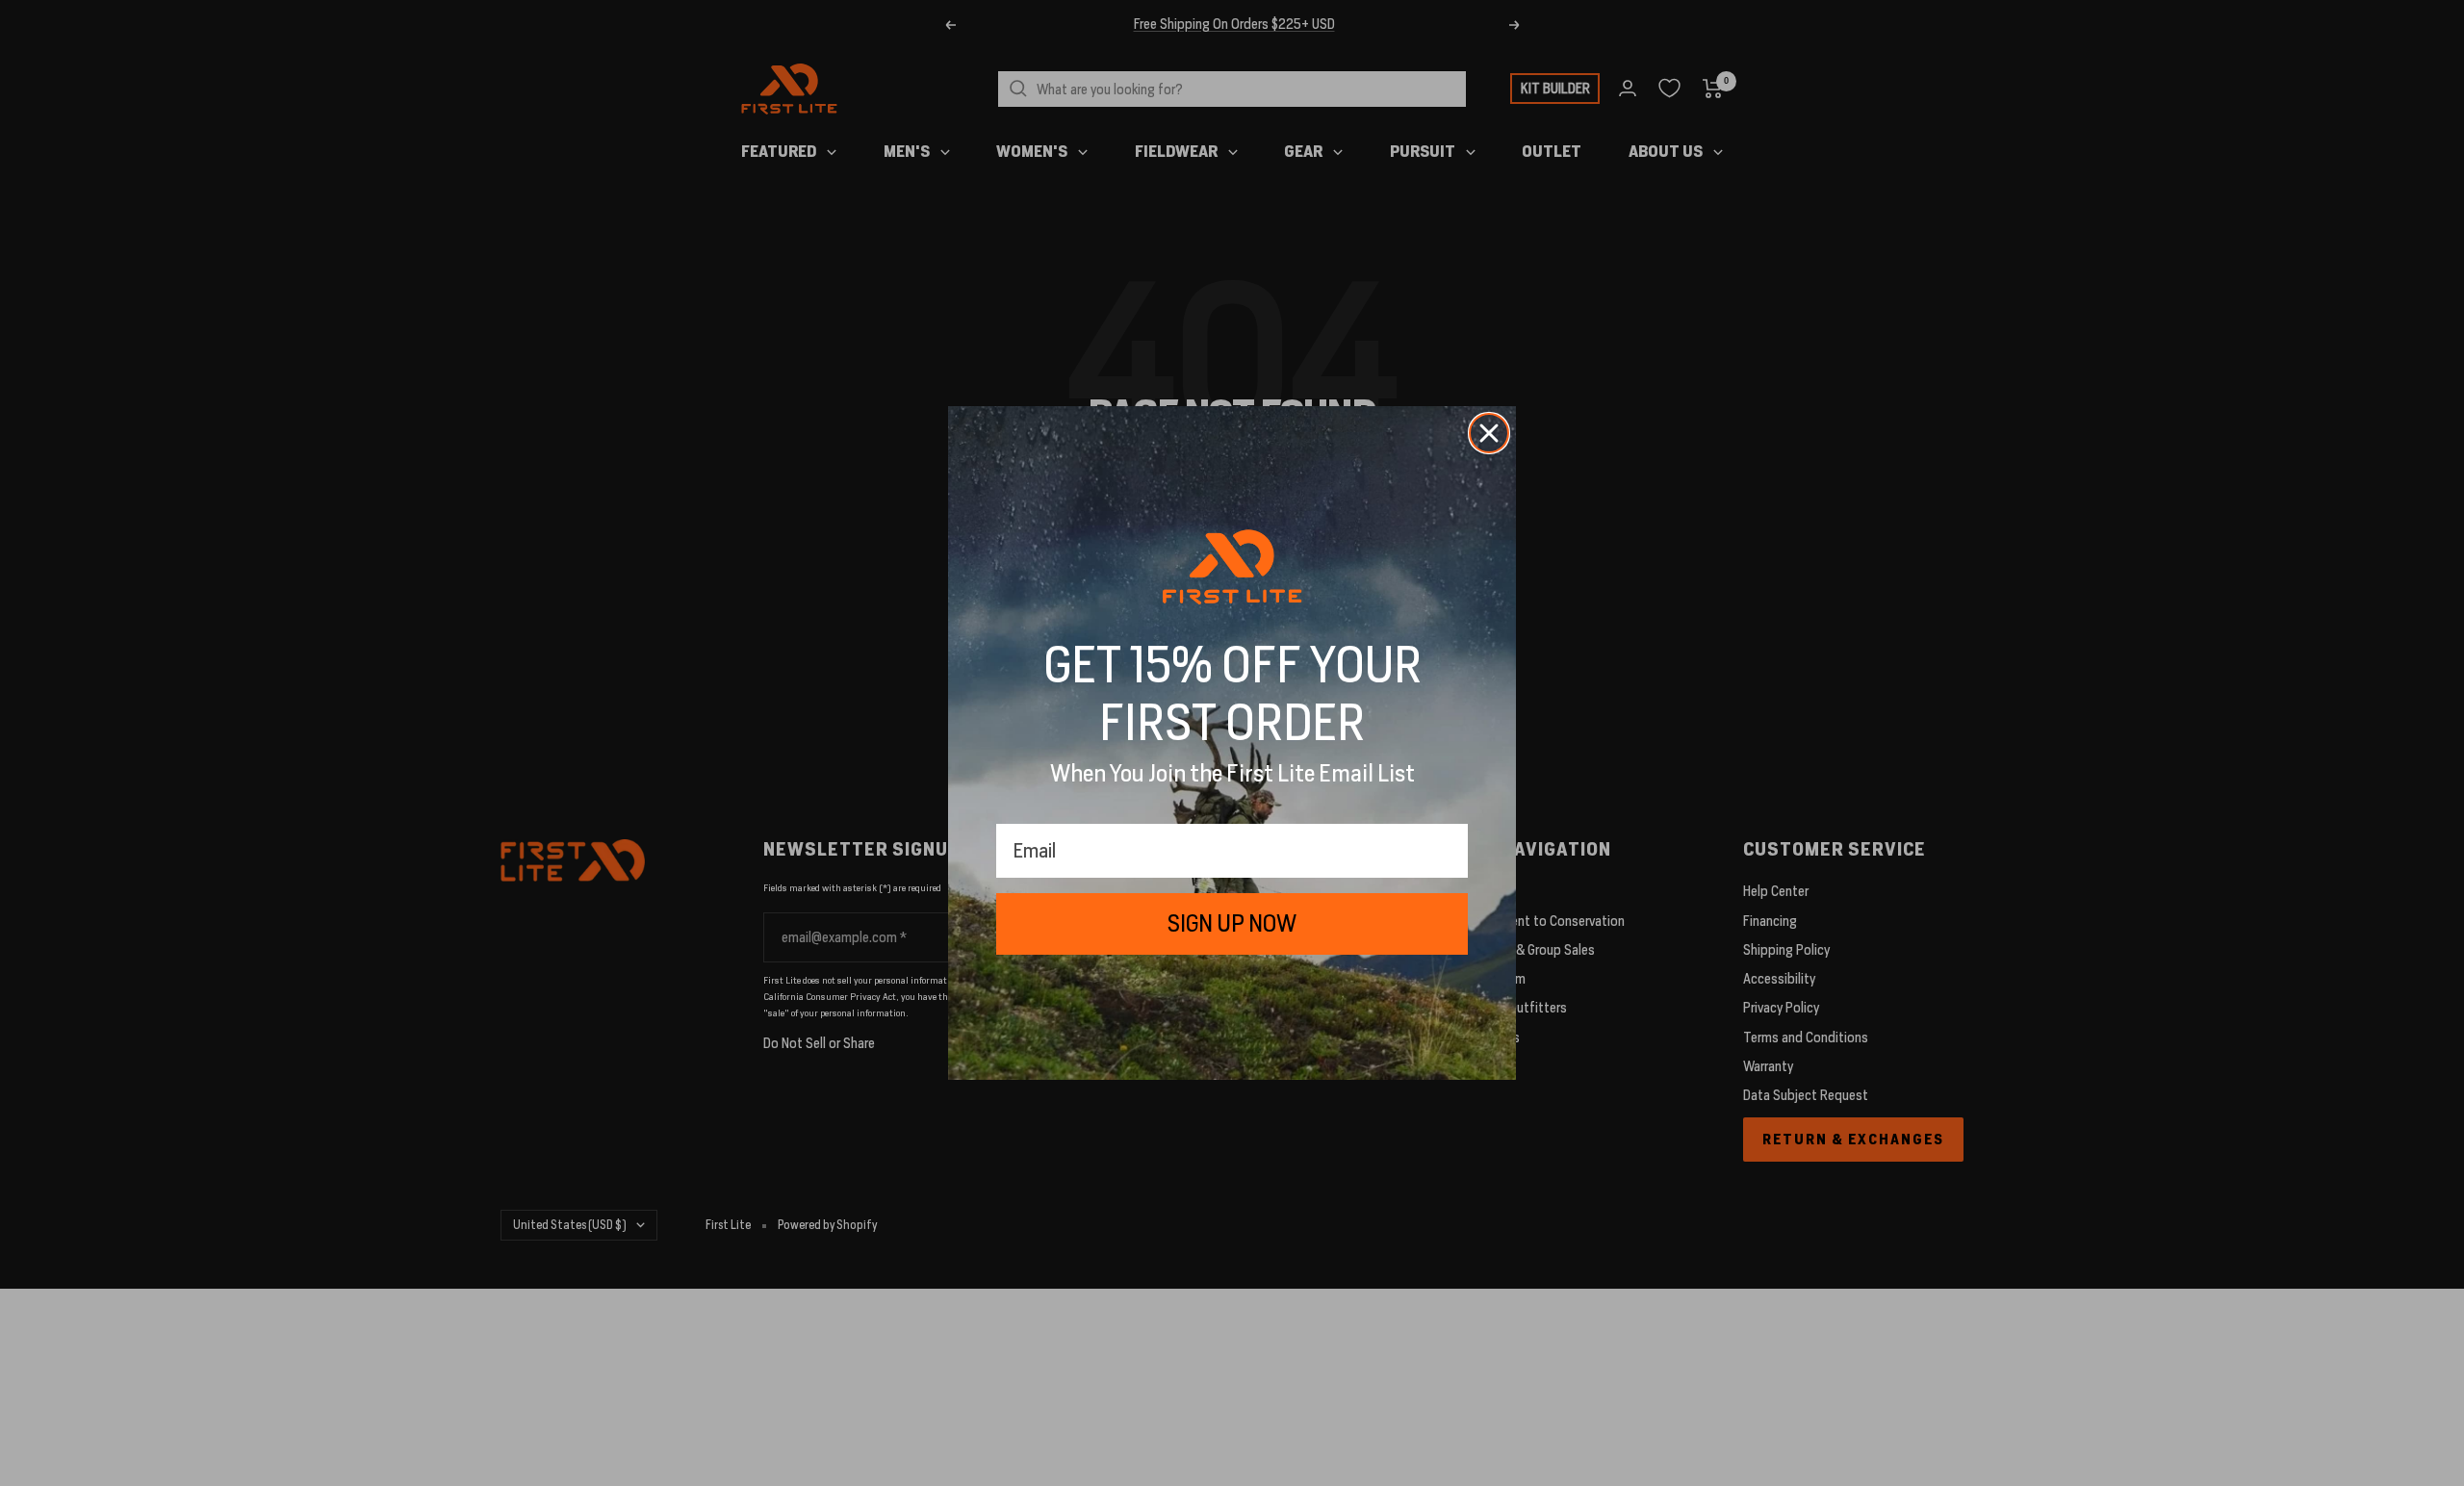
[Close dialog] (1489, 433)
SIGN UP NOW (1232, 923)
